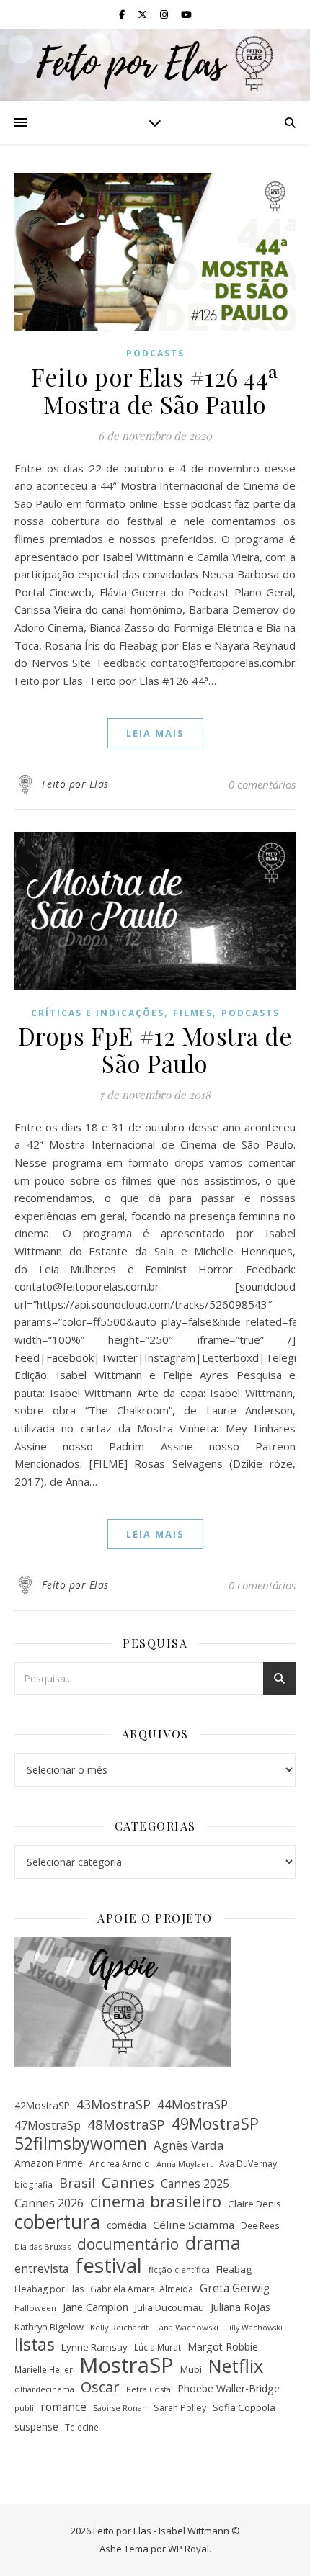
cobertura (57, 2222)
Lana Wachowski (187, 2327)
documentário (128, 2244)
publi (24, 2408)
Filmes (193, 1013)
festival (108, 2265)
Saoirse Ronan (120, 2408)
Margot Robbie (223, 2347)
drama (213, 2243)
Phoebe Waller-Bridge (229, 2388)
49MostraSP (215, 2124)
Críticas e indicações (98, 1013)
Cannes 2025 (195, 2184)
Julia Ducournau (169, 2307)
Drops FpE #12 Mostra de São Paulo (155, 1049)
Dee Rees (260, 2225)
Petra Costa (149, 2389)
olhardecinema (44, 2389)
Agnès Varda (189, 2145)
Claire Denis (254, 2204)
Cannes (128, 2182)
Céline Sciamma (194, 2225)
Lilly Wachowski (254, 2328)
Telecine (82, 2427)
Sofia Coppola (244, 2407)
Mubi (191, 2369)
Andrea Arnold (120, 2163)
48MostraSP (126, 2124)
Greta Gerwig (235, 2288)
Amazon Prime (49, 2163)
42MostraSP (42, 2105)
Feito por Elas (75, 784)
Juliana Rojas (240, 2307)
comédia (127, 2225)
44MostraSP (192, 2104)
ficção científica (179, 2270)
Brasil (77, 2183)
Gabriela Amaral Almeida (142, 2289)
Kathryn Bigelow (49, 2327)
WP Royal (189, 2549)
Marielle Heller (44, 2369)
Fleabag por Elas (49, 2289)
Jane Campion (96, 2307)
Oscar (100, 2388)
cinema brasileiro (156, 2202)
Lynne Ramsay (94, 2347)
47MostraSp (48, 2125)
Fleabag (234, 2269)
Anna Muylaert (185, 2164)
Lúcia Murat (158, 2347)
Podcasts (155, 353)
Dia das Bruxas (43, 2247)
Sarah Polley (180, 2408)
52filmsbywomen (81, 2144)
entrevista (41, 2268)
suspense (36, 2427)
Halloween (35, 2308)
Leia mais (155, 733)
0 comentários (262, 784)
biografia (34, 2184)
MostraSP (127, 2365)
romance (63, 2407)
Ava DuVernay (248, 2164)
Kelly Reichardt (119, 2327)
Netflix (236, 2366)
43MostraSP (114, 2104)
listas (35, 2345)
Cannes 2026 (49, 2203)
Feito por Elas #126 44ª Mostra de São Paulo (155, 390)
